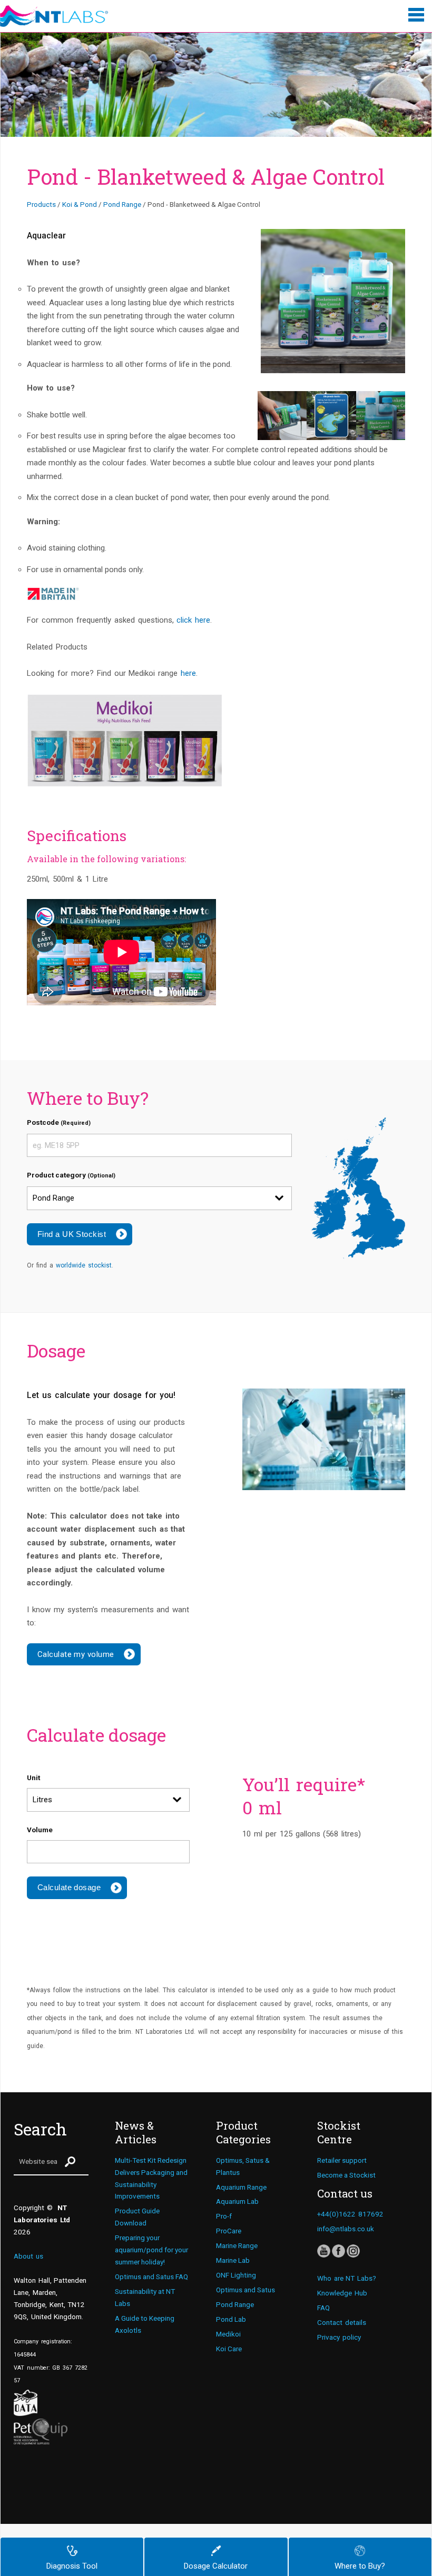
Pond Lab (231, 2319)
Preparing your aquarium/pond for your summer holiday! (151, 2250)
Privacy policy (339, 2337)
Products (41, 204)
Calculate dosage (69, 1887)
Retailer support (342, 2160)
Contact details (342, 2322)
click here (193, 620)
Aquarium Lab (237, 2201)
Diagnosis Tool (72, 2566)
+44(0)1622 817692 (350, 2214)
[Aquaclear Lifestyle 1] (282, 416)
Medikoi (228, 2334)
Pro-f (224, 2216)
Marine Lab (233, 2260)
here (188, 673)
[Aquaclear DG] (331, 416)
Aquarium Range (241, 2187)
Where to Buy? (360, 2566)
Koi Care (229, 2349)
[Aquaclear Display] (333, 301)
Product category (71, 1175)
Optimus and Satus (246, 2290)
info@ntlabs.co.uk (346, 2229)
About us (28, 2256)
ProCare (229, 2231)
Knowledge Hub (342, 2293)
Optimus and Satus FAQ (151, 2277)
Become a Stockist (346, 2175)
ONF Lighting (236, 2275)
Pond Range (122, 204)
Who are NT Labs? (347, 2278)
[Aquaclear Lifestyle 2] (381, 416)
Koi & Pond (80, 204)
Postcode (59, 1122)
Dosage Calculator (216, 2566)
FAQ (323, 2308)
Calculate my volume (76, 1654)
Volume (40, 1830)
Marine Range (237, 2245)
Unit (33, 1778)
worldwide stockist (84, 1265)
